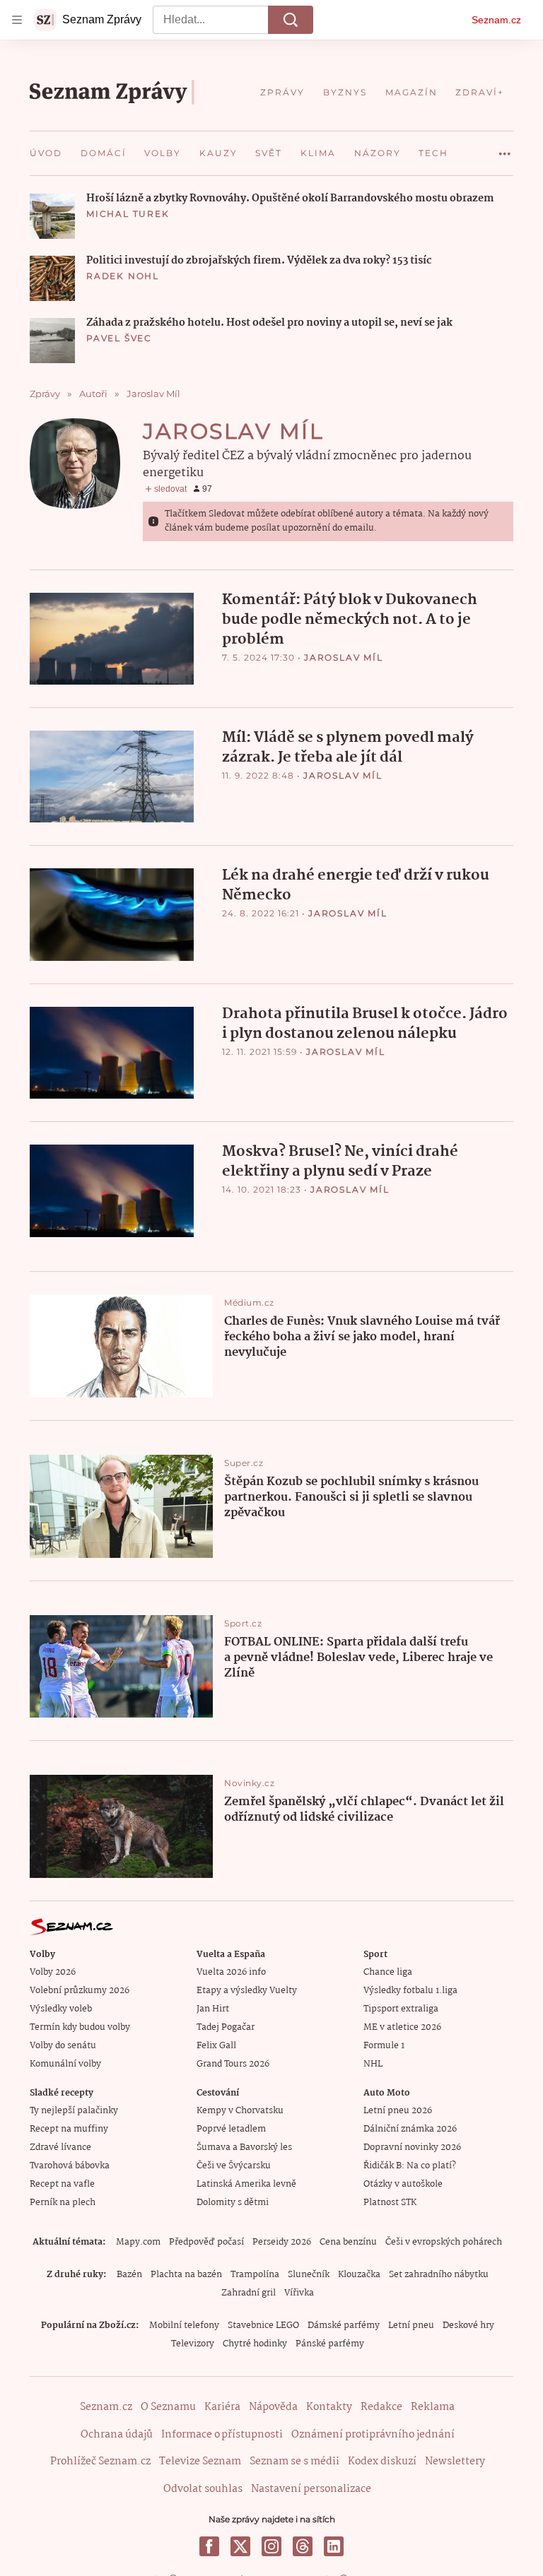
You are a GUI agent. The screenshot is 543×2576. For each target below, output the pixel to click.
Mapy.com (138, 2242)
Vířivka (299, 2293)
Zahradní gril (249, 2293)
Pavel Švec (119, 338)
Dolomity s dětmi (233, 2203)
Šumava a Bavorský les (244, 2147)
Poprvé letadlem (231, 2129)
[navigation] (17, 20)
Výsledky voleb (61, 2009)
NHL (373, 2064)
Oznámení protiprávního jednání (373, 2435)
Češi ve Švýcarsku (234, 2166)
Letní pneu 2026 (398, 2111)
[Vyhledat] (291, 20)
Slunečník (309, 2275)
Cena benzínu (348, 2242)
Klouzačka (359, 2275)
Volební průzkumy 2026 (80, 1991)
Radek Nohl (123, 276)
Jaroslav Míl (344, 657)
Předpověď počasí (206, 2242)
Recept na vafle (62, 2184)
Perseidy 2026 (282, 2242)
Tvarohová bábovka (70, 2166)
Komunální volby (65, 2064)
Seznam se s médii (294, 2462)
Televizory (193, 2344)
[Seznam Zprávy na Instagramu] (271, 2546)
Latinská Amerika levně (246, 2184)
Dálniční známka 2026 (410, 2129)
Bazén (129, 2275)
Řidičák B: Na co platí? (410, 2166)
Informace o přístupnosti (222, 2435)
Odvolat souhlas (203, 2489)
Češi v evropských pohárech (444, 2242)
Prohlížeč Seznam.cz (100, 2462)
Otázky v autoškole (403, 2184)
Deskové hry (468, 2326)
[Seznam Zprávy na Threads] (303, 2546)
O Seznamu (168, 2407)
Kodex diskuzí (382, 2462)
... (505, 148)
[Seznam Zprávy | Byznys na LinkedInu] (334, 2546)
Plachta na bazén (186, 2275)
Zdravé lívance (60, 2147)
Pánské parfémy (330, 2344)
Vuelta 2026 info (231, 1972)
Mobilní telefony (184, 2326)
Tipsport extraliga (401, 2009)
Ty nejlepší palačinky (74, 2111)
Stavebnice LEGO (263, 2326)
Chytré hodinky (255, 2344)
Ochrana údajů (117, 2435)
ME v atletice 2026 (402, 2027)
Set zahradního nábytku (439, 2275)
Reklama (433, 2407)
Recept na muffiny (69, 2129)
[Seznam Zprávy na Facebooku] (209, 2546)
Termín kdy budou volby (80, 2027)
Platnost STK (390, 2203)
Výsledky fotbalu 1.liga (410, 1991)
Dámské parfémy (344, 2326)
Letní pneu (411, 2326)
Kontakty (329, 2407)
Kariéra (222, 2407)
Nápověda (273, 2407)
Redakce (381, 2407)
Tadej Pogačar (226, 2027)
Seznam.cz (496, 20)
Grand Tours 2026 (233, 2064)
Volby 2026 (53, 1972)
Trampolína (255, 2275)
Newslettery (455, 2462)
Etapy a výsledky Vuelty (247, 1991)
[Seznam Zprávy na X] (240, 2546)
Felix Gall (216, 2046)
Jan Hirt (213, 2009)
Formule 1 (384, 2046)
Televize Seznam (200, 2462)
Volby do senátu (63, 2046)
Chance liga (388, 1972)
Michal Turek (128, 214)
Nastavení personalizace (311, 2489)
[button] (52, 216)
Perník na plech (63, 2203)
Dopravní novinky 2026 (412, 2147)
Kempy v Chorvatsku (240, 2111)
